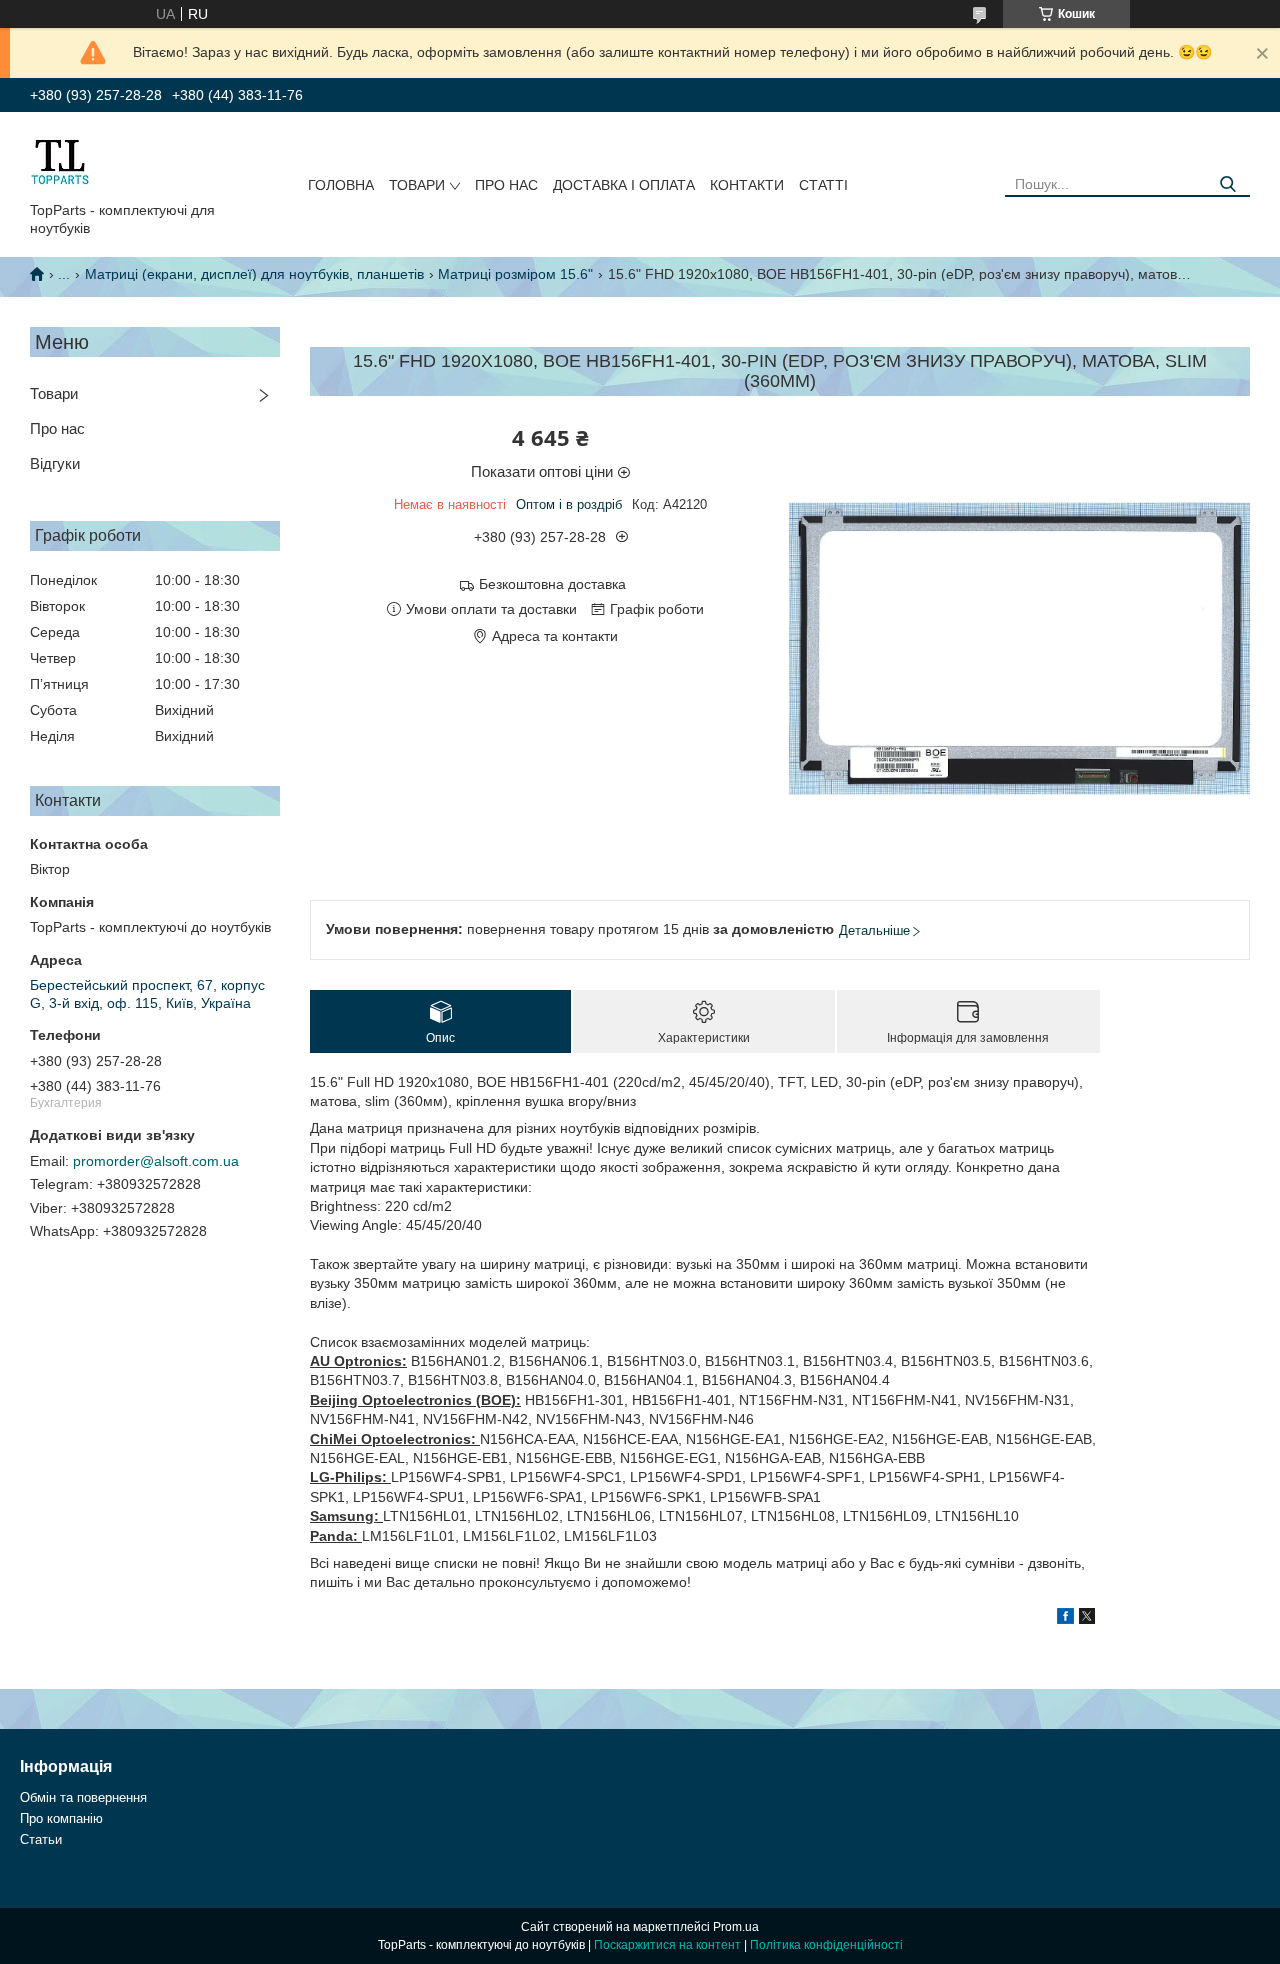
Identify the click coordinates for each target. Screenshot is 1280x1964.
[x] (1087, 1619)
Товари (417, 185)
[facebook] (1065, 1619)
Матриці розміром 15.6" (515, 274)
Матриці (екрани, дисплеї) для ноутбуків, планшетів (254, 274)
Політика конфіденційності (826, 1945)
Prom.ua (736, 1927)
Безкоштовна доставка (552, 584)
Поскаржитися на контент (667, 1945)
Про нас (506, 185)
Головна (341, 185)
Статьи (41, 1839)
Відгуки (55, 463)
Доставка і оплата (624, 185)
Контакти (747, 185)
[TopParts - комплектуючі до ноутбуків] (60, 161)
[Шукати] (1227, 184)
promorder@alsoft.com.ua (156, 1161)
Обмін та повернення (83, 1797)
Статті (823, 185)
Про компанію (61, 1818)
